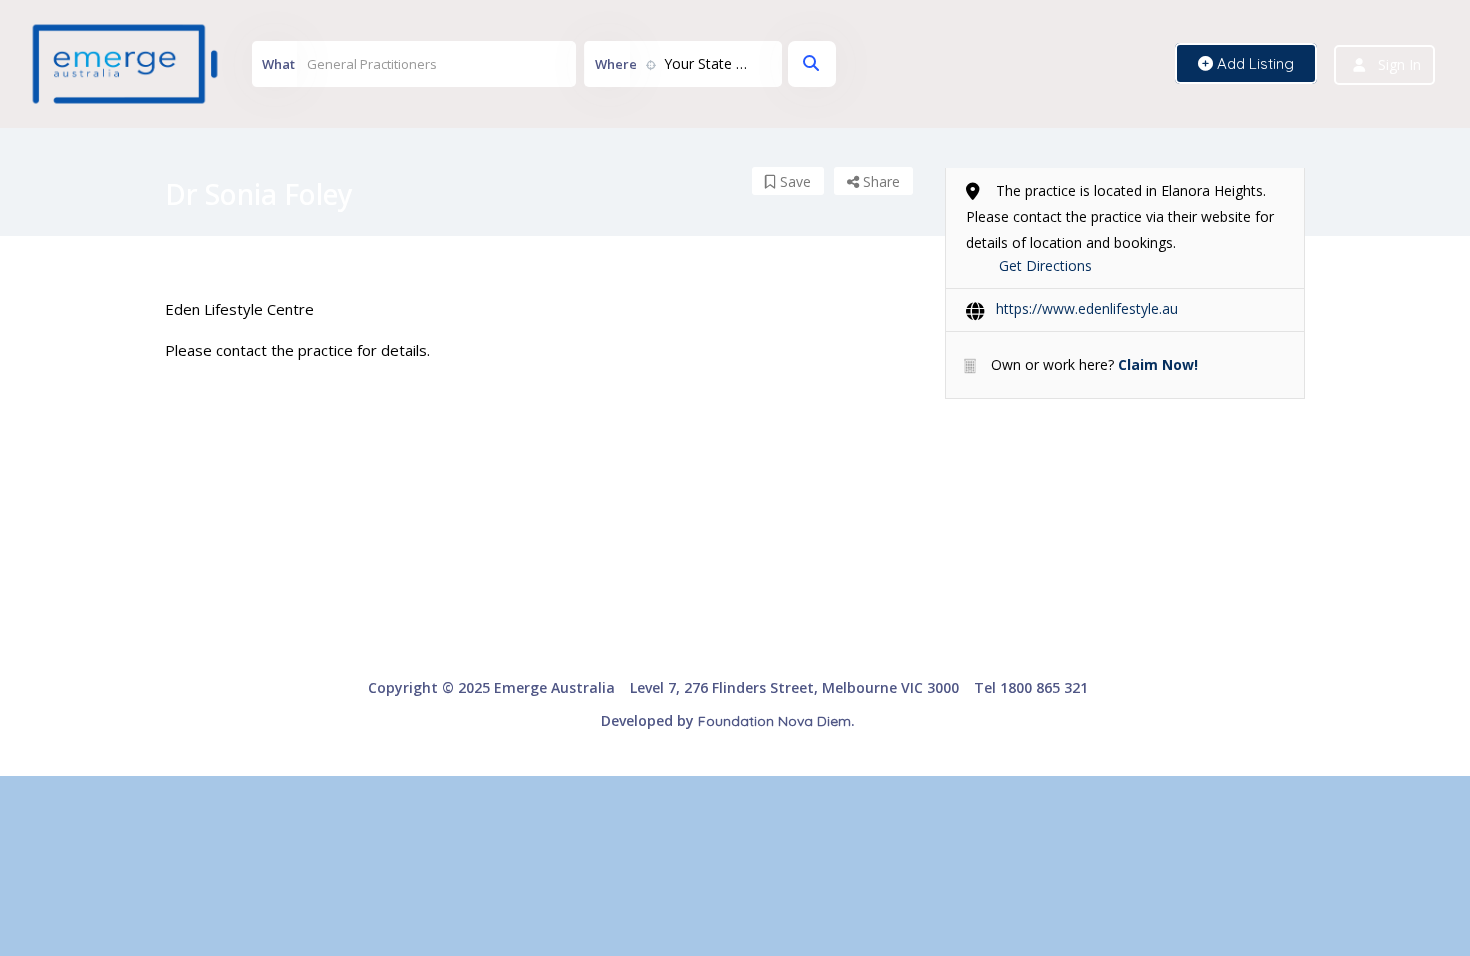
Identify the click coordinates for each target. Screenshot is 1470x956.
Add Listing (1253, 63)
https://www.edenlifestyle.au (1087, 308)
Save (793, 181)
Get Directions (1045, 265)
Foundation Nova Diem (774, 721)
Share (879, 181)
